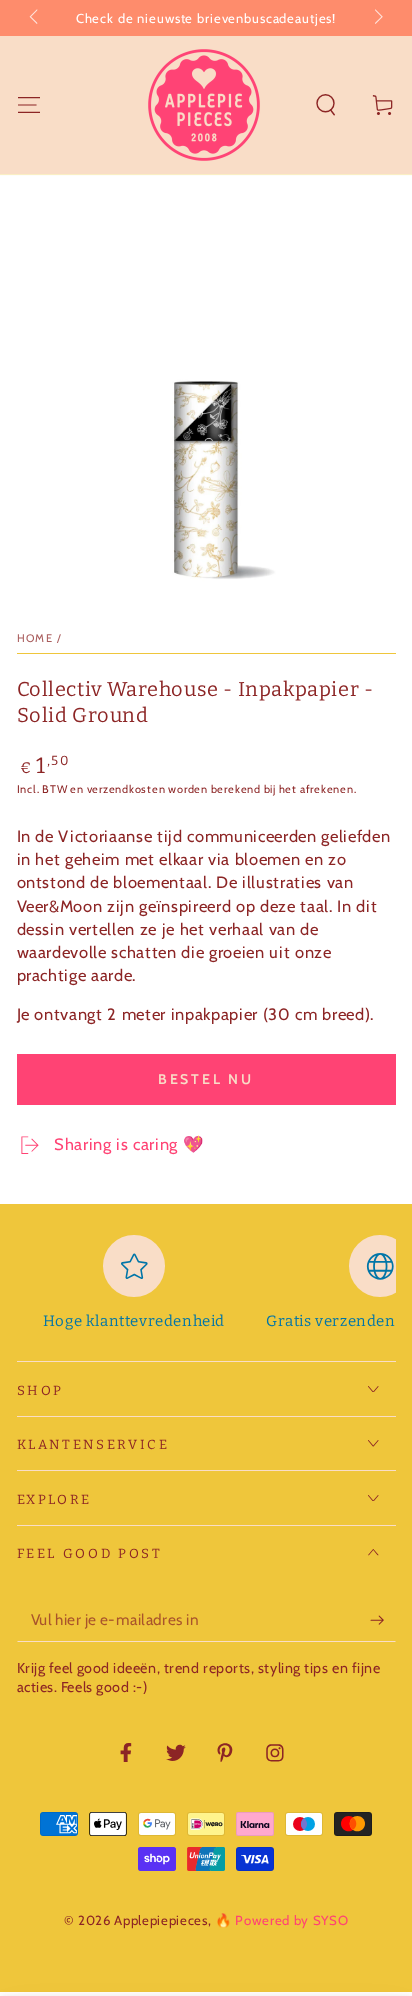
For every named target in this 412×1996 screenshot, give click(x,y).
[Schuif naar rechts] (376, 18)
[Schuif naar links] (35, 18)
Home (35, 638)
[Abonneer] (382, 1620)
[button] (326, 104)
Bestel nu (206, 1079)
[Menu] (28, 104)
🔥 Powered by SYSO (281, 1920)
